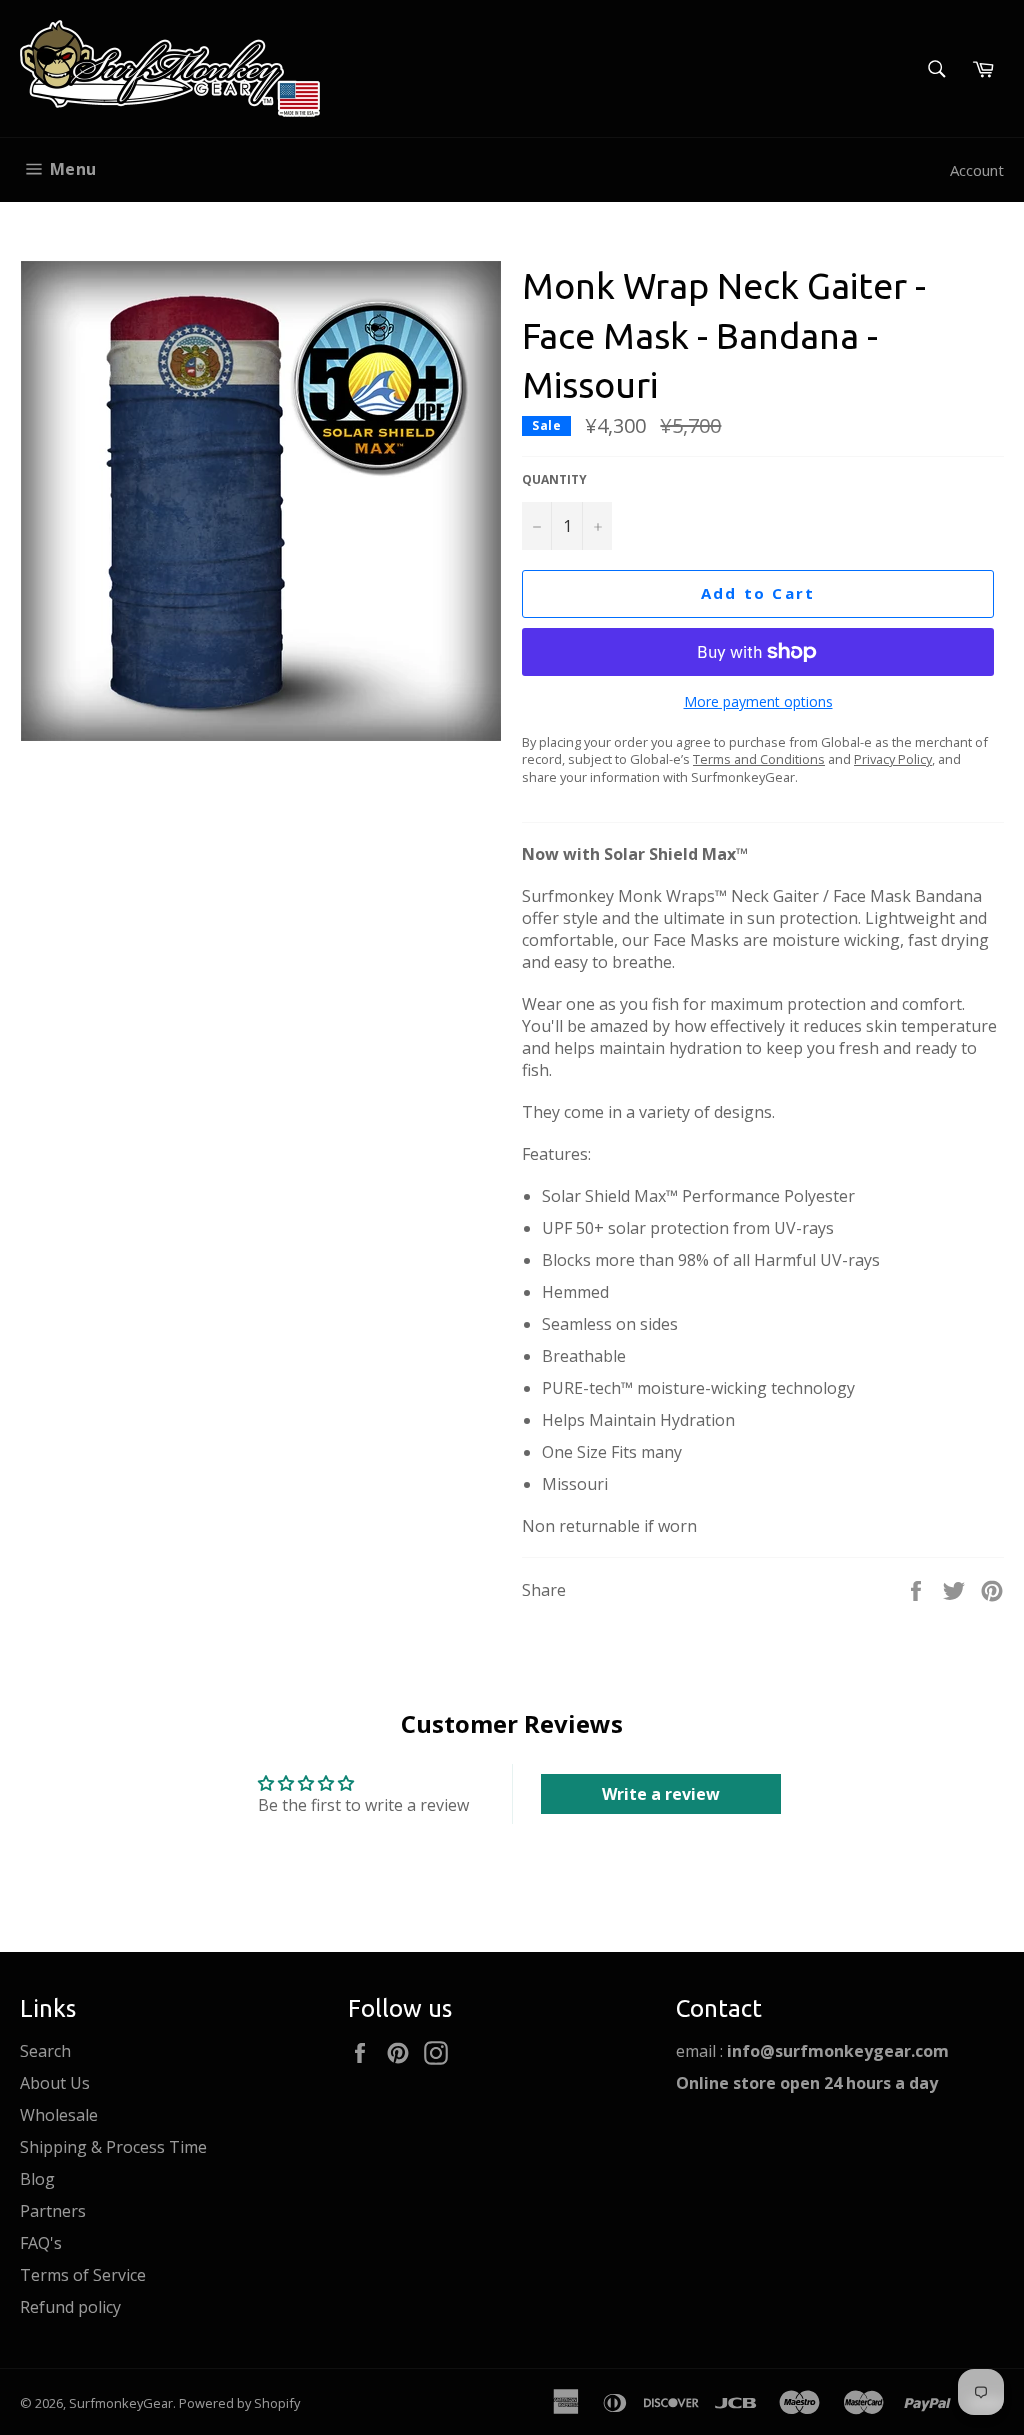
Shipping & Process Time (113, 2147)
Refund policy (70, 2307)
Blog (37, 2179)
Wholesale (59, 2115)
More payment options (758, 701)
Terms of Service (83, 2275)
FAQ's (41, 2243)
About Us (55, 2083)
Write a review (661, 1794)
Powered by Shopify (239, 2403)
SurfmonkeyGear (121, 2403)
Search (45, 2051)
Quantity (554, 480)
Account (977, 170)
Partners (53, 2211)
